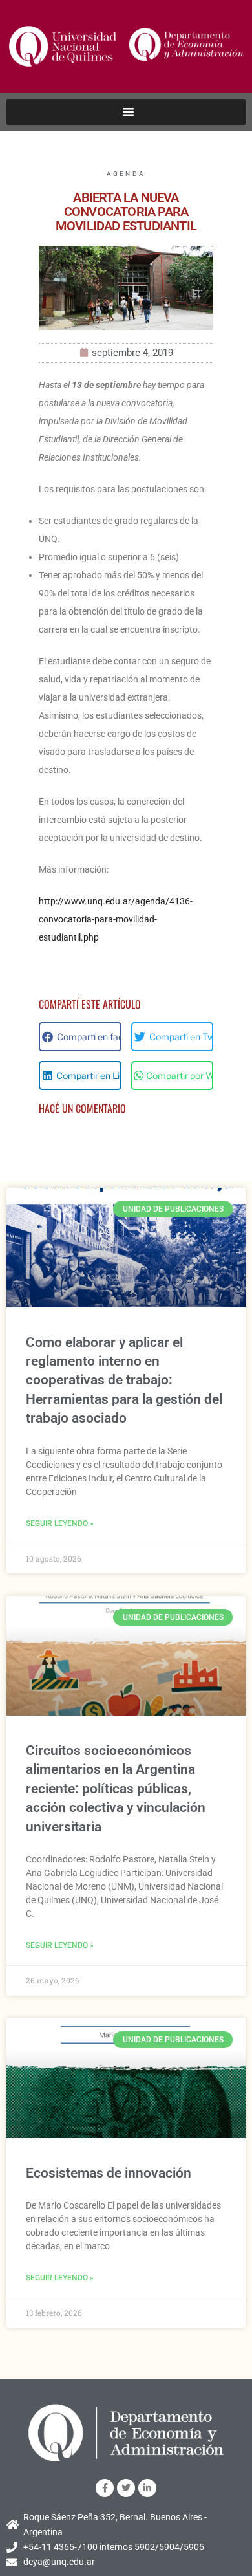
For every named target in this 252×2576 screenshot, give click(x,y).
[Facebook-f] (105, 2488)
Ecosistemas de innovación (109, 2173)
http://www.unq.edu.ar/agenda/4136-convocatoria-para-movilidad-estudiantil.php (116, 919)
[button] (80, 1037)
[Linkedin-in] (147, 2488)
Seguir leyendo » (60, 1523)
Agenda (126, 174)
